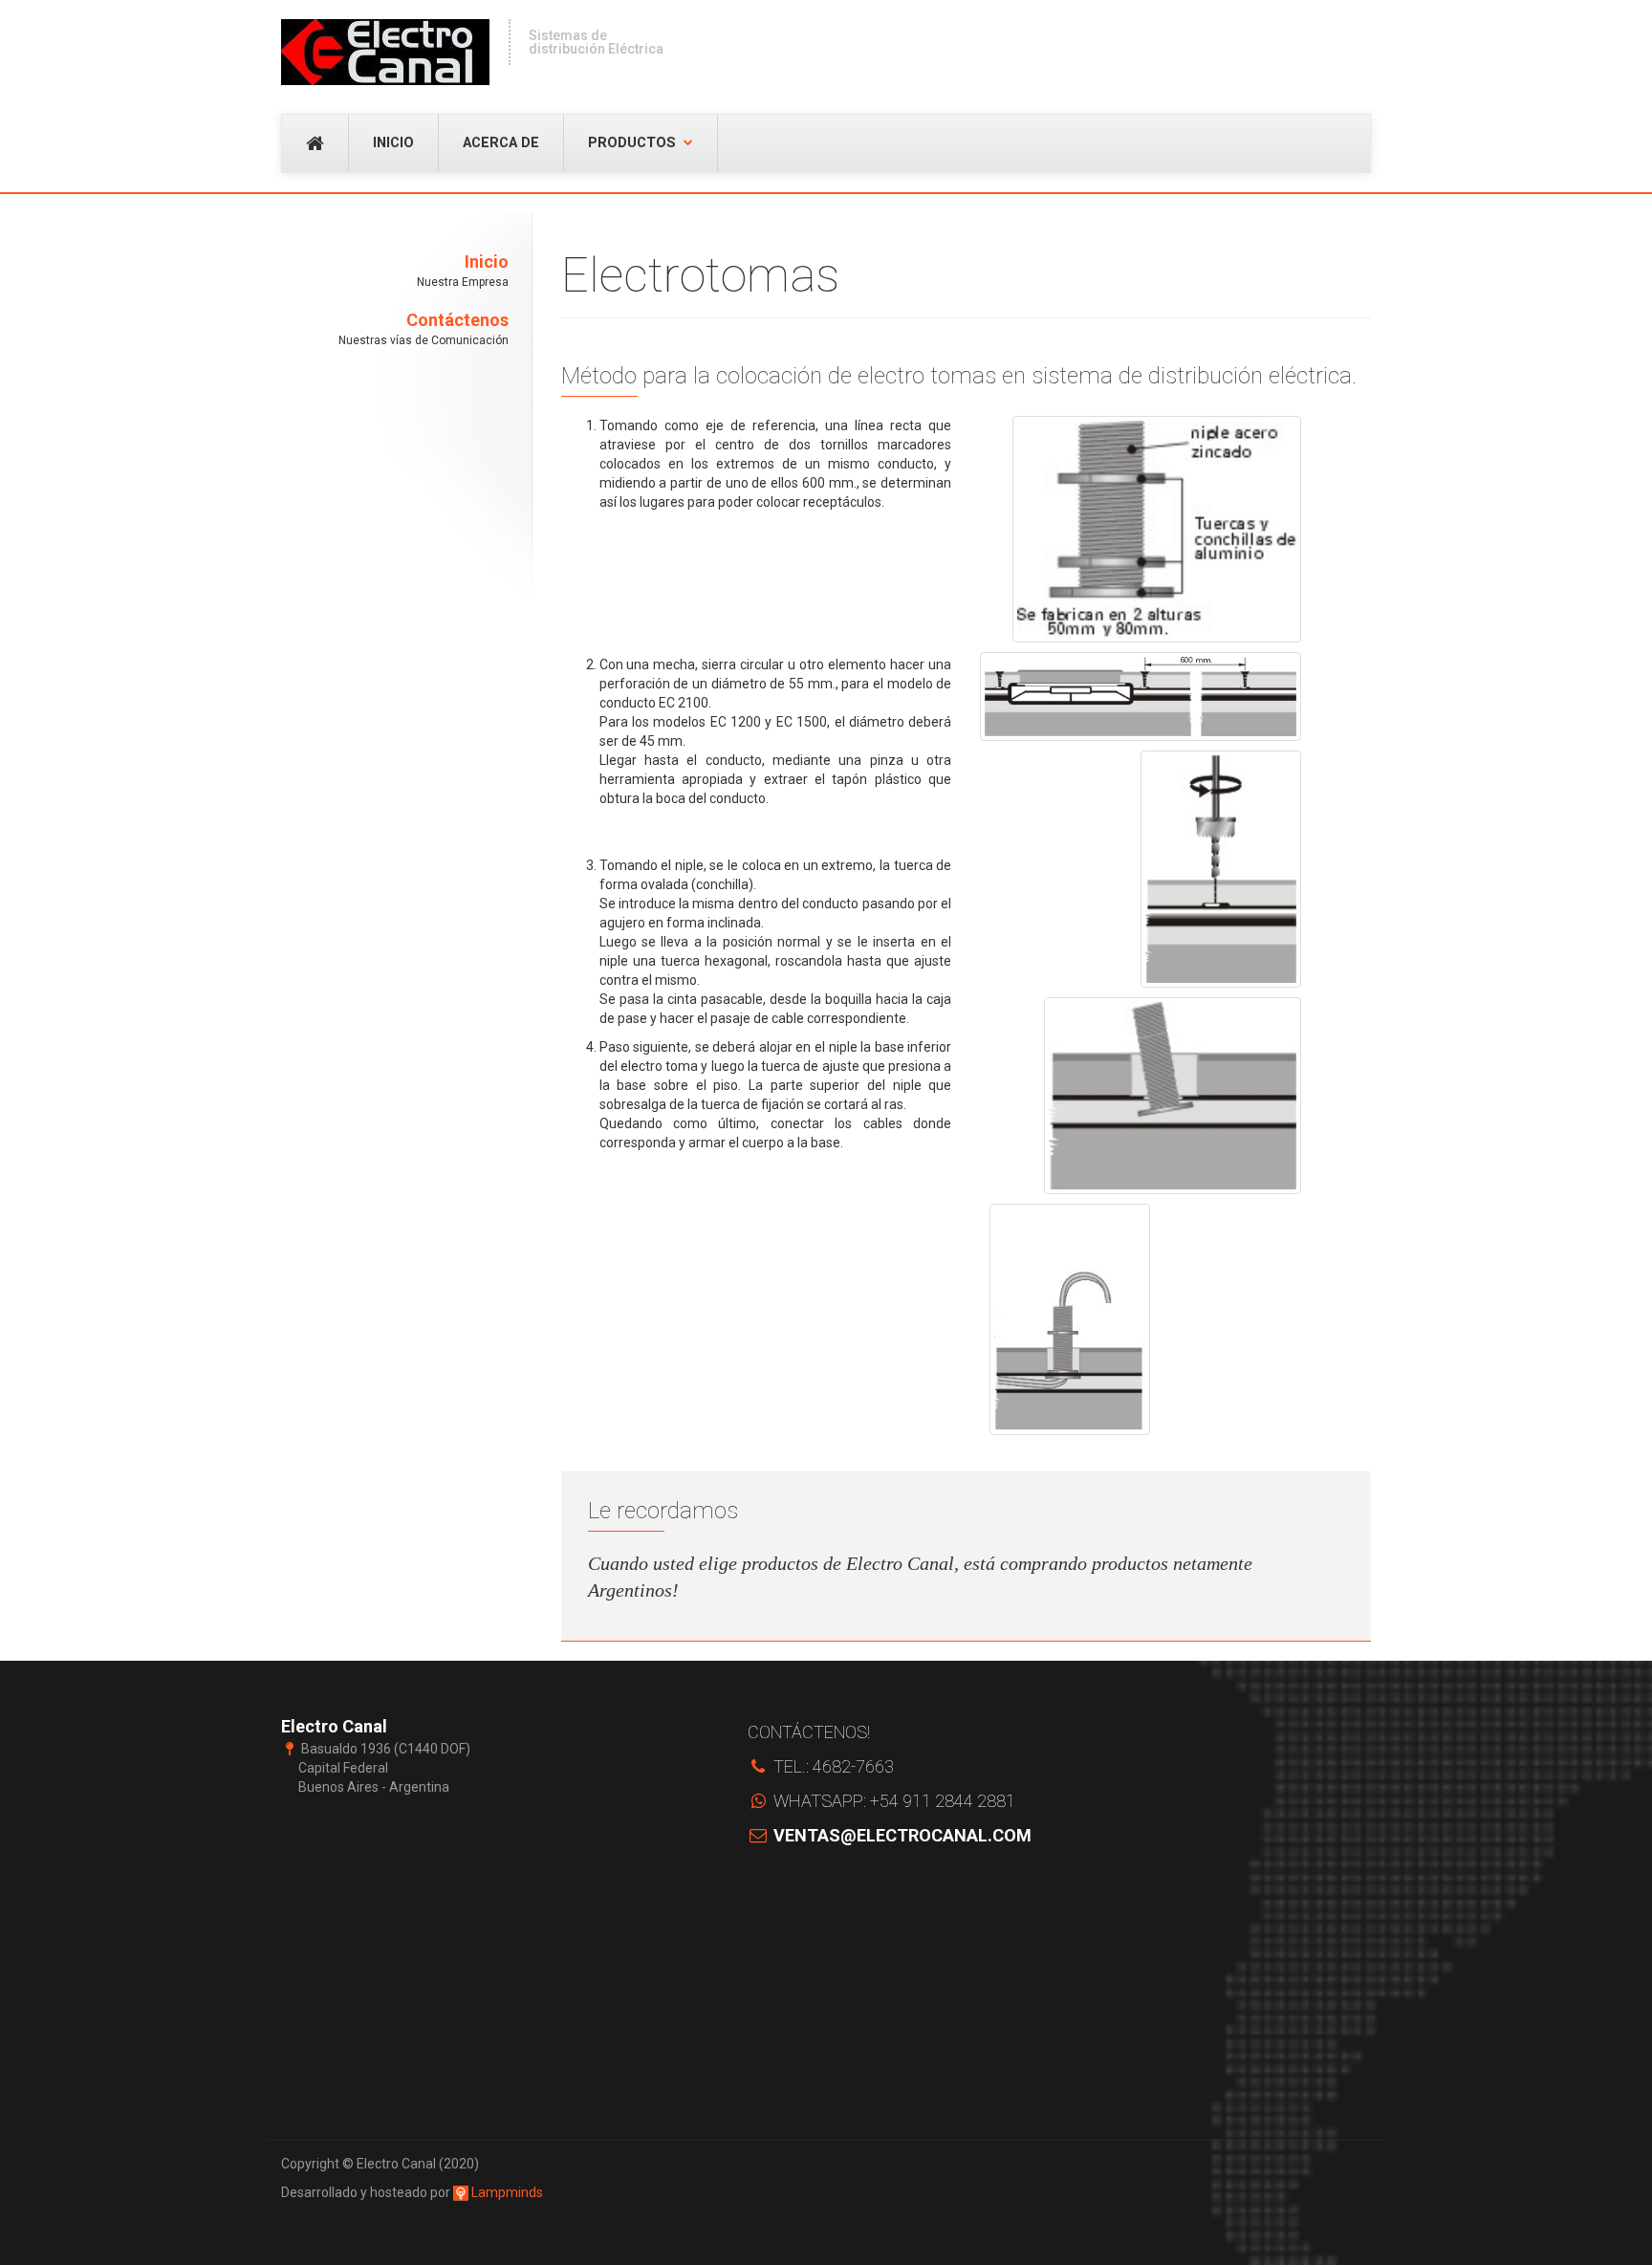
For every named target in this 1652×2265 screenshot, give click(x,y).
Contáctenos (424, 328)
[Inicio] (385, 52)
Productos (632, 143)
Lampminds (506, 2192)
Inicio (393, 143)
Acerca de (501, 143)
